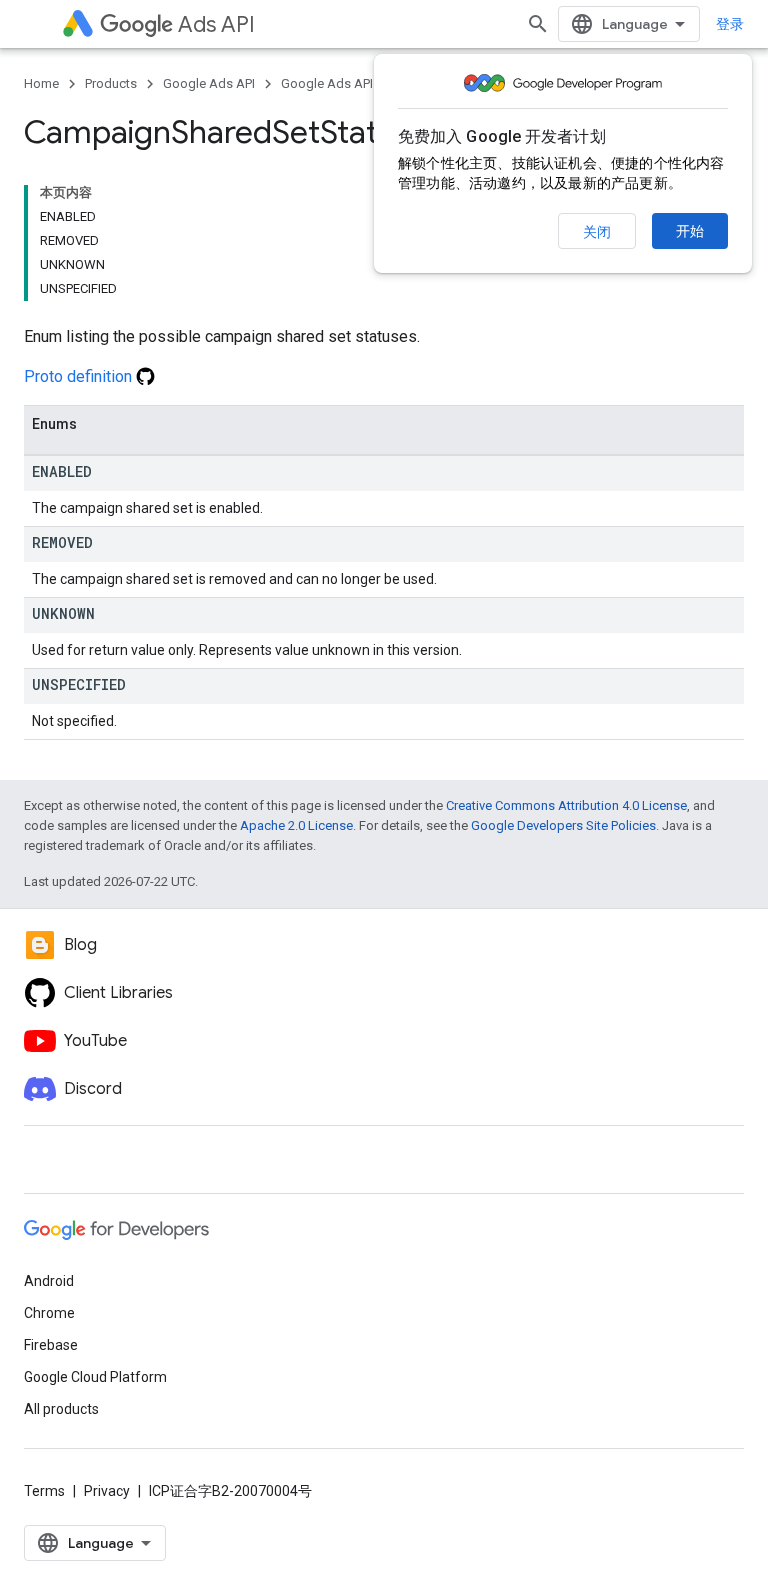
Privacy (107, 1491)
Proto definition (80, 376)
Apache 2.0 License (296, 825)
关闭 (597, 232)
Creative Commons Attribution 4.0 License (566, 805)
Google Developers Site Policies (563, 825)
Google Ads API (209, 83)
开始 (690, 231)
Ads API (216, 24)
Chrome (49, 1313)
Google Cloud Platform (95, 1377)
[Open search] (538, 24)
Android (49, 1281)
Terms (44, 1491)
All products (61, 1409)
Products (111, 83)
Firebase (51, 1345)
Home (41, 83)
